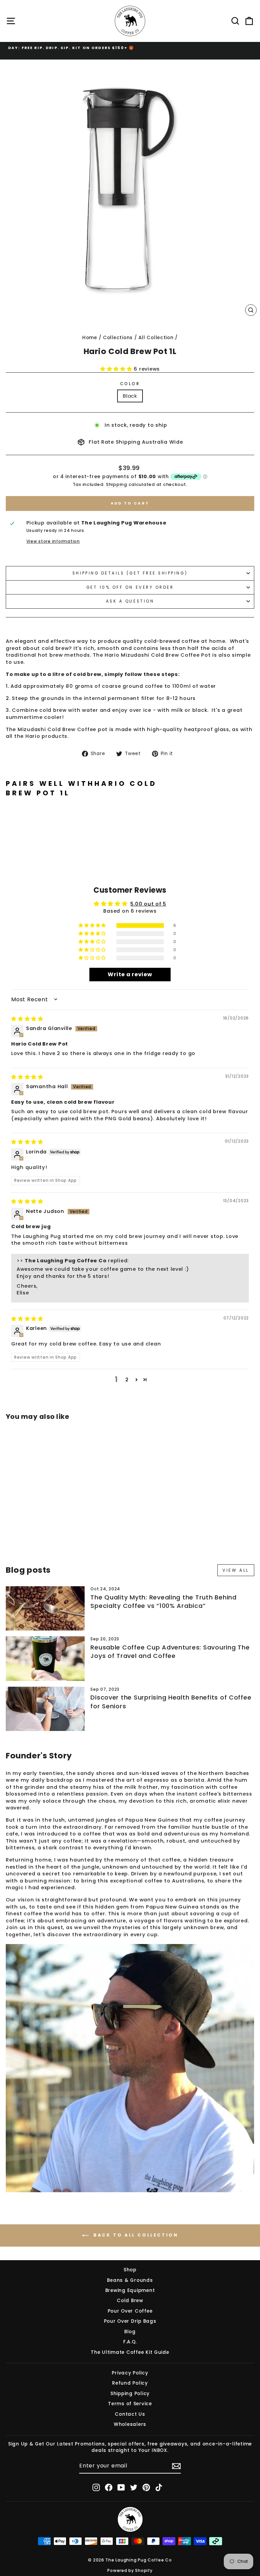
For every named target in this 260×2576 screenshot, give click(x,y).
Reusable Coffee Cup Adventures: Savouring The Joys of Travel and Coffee (170, 1652)
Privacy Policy (130, 2373)
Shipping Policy (130, 2394)
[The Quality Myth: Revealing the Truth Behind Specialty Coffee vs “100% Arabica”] (45, 1608)
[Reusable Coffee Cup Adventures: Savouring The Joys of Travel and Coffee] (45, 1658)
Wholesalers (130, 2424)
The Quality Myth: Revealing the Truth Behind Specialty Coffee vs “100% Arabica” (163, 1601)
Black (130, 396)
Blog (130, 2332)
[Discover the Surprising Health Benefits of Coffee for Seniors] (45, 1709)
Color (130, 384)
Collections (118, 338)
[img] (27, 1019)
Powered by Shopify (130, 2570)
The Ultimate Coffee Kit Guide (130, 2352)
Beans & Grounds (130, 2280)
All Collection (156, 338)
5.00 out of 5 (148, 904)
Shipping (117, 484)
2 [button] (127, 1380)
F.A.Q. (130, 2342)
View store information (53, 541)
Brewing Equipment (130, 2290)
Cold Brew (130, 2301)
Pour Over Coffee (130, 2311)
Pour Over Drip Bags (130, 2321)
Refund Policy (130, 2383)
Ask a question (130, 601)
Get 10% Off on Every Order (130, 587)
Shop (130, 2270)
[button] (117, 369)
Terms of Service (130, 2404)
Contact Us (130, 2414)
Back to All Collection (135, 2235)
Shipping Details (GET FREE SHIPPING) (130, 573)
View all (236, 1570)
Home (90, 338)
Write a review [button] (130, 974)
